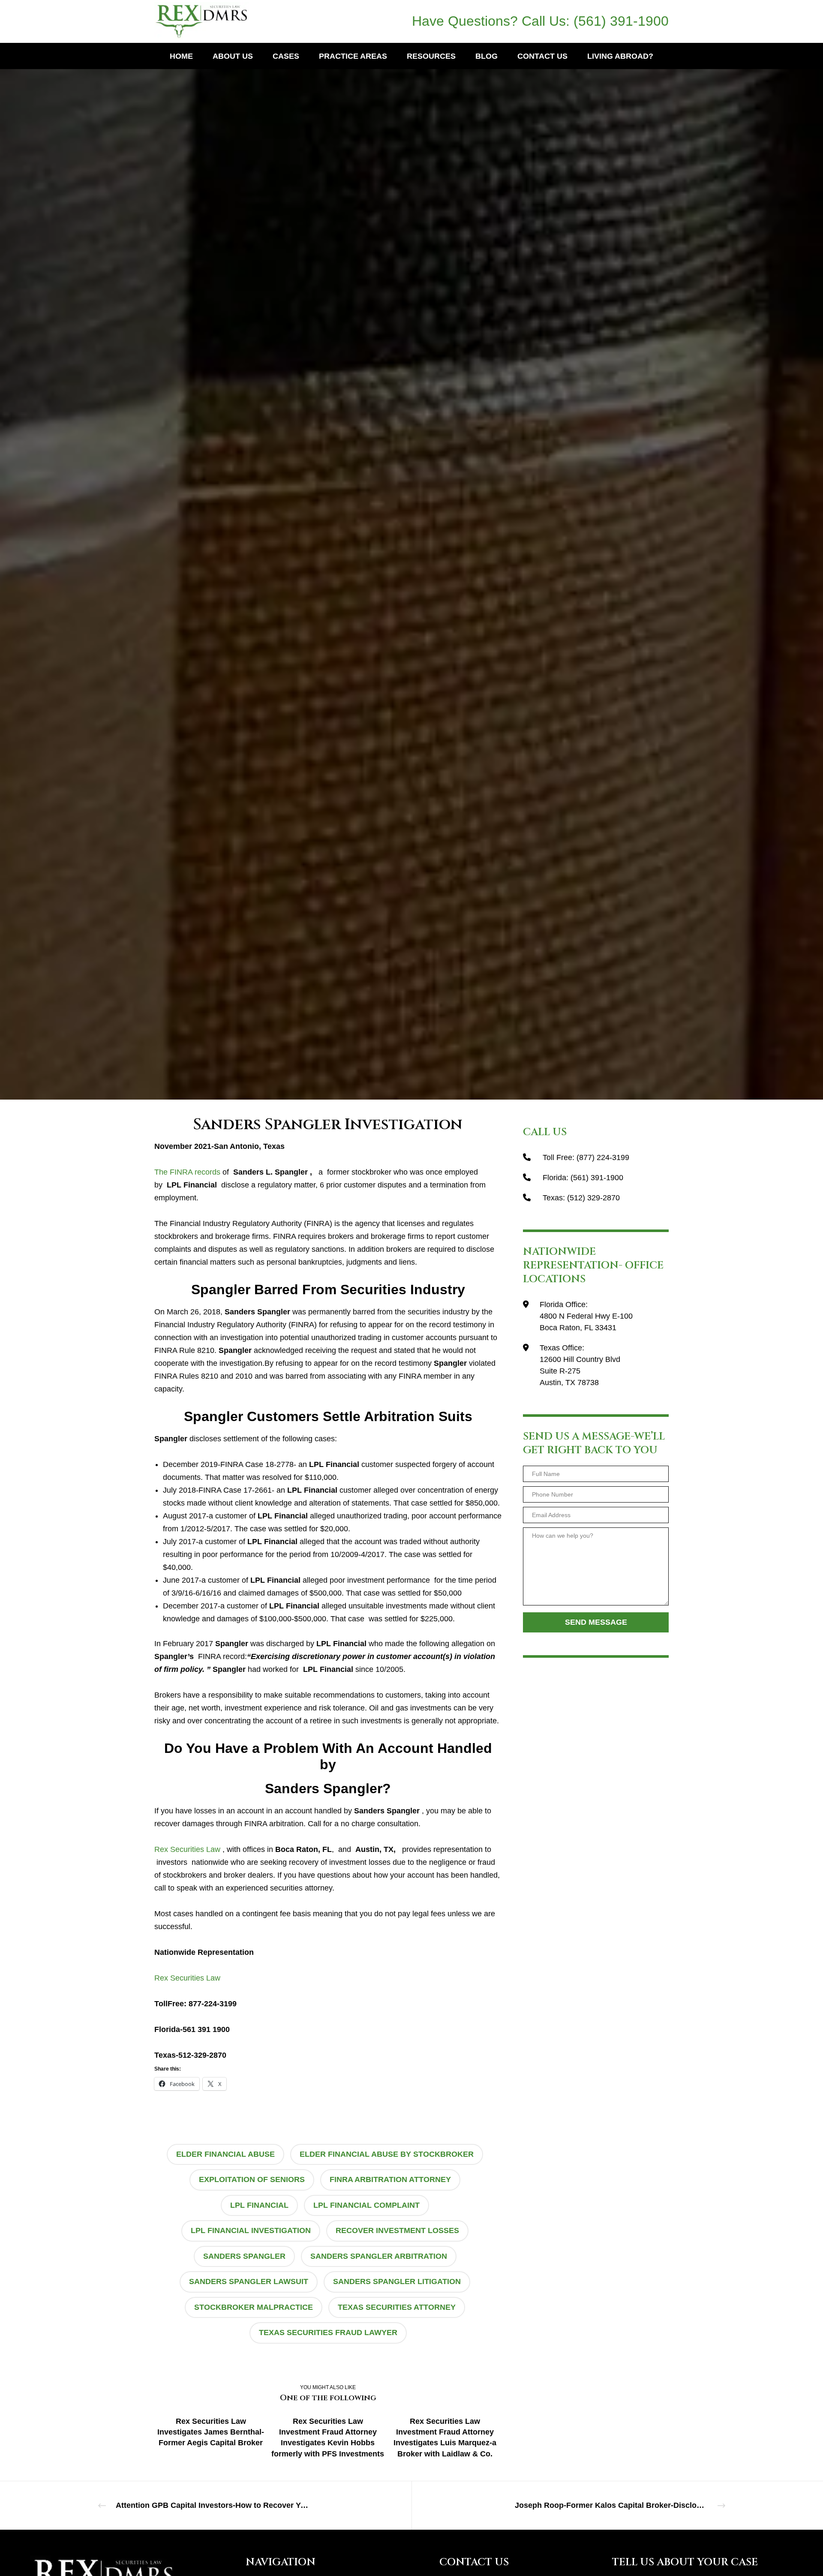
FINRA (539, 527)
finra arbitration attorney (390, 2179)
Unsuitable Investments (564, 540)
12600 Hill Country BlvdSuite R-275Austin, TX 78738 (580, 1371)
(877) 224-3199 (603, 1157)
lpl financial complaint (366, 2205)
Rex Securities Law (187, 1849)
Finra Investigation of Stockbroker (604, 527)
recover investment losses (397, 2230)
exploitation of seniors (252, 2179)
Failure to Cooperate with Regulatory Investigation (387, 527)
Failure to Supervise (496, 527)
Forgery (239, 540)
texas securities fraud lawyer (328, 2333)
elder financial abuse (225, 2154)
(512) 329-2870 (593, 1198)
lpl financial (259, 2205)
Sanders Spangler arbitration (379, 2256)
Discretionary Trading (276, 527)
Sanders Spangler (244, 2256)
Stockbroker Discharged (338, 540)
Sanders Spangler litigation (397, 2281)
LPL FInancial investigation (251, 2230)
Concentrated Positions (203, 527)
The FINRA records (187, 1172)
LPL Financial (277, 540)
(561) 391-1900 (621, 21)
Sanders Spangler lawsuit (249, 2281)
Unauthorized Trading (493, 540)
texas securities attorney (397, 2307)
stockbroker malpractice (254, 2307)
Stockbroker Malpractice (418, 540)
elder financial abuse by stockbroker (387, 2154)
